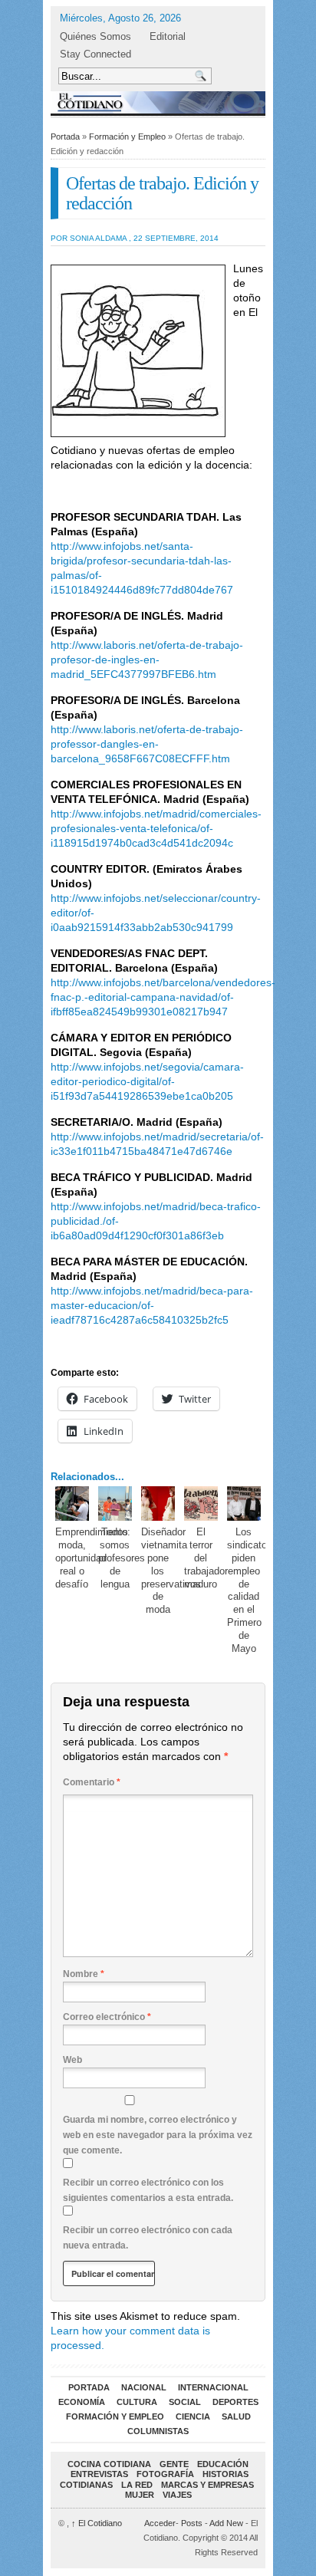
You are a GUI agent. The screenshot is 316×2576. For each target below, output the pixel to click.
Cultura (137, 2402)
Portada (65, 137)
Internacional (213, 2387)
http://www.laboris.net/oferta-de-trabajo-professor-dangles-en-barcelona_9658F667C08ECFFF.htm (147, 744)
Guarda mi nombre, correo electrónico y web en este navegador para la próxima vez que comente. (158, 2135)
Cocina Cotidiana (109, 2464)
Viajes (177, 2495)
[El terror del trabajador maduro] (201, 1503)
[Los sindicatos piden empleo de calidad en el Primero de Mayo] (244, 1503)
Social (185, 2402)
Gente (174, 2464)
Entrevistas (99, 2474)
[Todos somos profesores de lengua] (115, 1503)
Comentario (92, 1782)
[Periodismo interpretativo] (158, 102)
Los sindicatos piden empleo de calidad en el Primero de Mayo (250, 1590)
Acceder (160, 2523)
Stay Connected (95, 54)
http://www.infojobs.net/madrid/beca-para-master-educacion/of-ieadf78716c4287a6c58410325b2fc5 (152, 1305)
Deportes (235, 2402)
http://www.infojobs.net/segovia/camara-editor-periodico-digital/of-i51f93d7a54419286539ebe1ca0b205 (147, 1081)
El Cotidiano (97, 2523)
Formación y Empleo (127, 137)
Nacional (144, 2387)
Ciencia (193, 2416)
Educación (223, 2464)
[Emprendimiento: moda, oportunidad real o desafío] (72, 1503)
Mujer (140, 2495)
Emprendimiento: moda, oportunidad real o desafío (93, 1558)
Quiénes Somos (95, 36)
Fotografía (165, 2474)
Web (72, 2060)
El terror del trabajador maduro (206, 1558)
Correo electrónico (107, 2017)
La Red (137, 2485)
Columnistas (158, 2431)
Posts (192, 2523)
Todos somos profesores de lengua (122, 1558)
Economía (82, 2402)
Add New (226, 2523)
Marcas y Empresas (207, 2485)
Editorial (168, 36)
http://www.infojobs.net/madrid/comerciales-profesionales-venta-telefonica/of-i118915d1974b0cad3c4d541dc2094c (156, 828)
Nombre (84, 1974)
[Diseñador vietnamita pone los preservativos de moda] (158, 1503)
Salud (236, 2416)
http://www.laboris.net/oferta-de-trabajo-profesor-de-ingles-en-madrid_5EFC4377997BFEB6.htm (147, 660)
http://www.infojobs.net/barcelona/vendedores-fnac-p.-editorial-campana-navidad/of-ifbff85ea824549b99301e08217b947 (163, 997)
